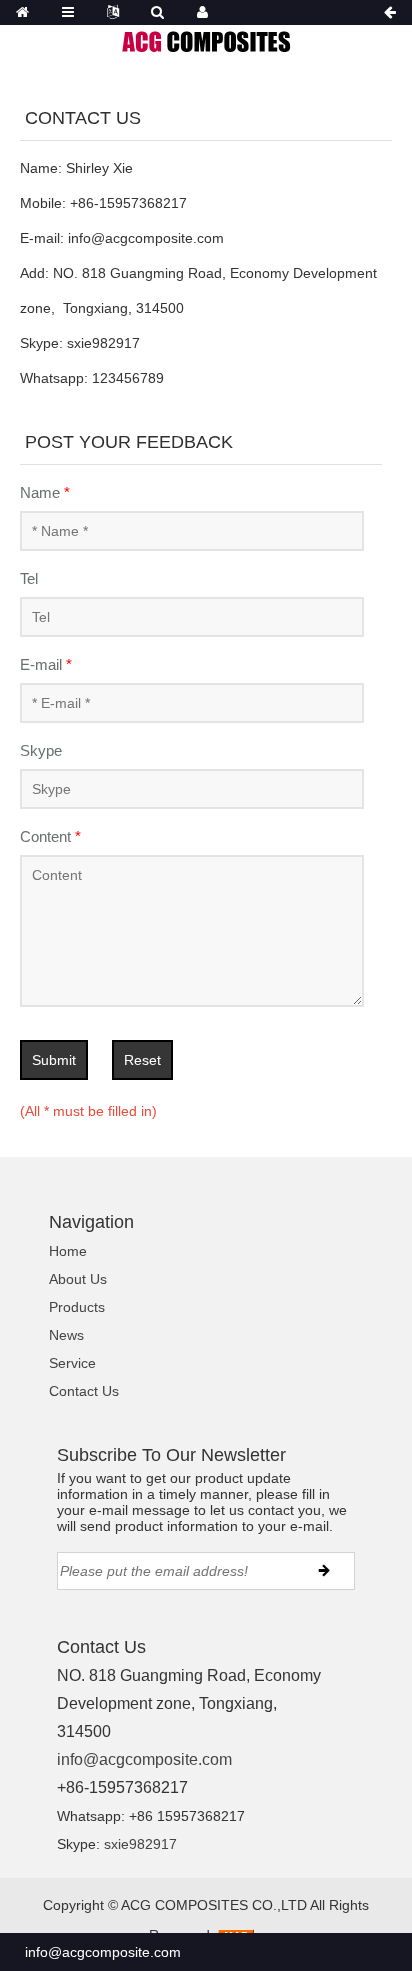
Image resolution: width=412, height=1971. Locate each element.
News (66, 1335)
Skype (41, 750)
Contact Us (84, 1391)
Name (45, 492)
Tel (29, 578)
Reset (142, 1060)
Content (50, 836)
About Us (78, 1279)
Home (68, 1251)
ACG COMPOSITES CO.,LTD (214, 1905)
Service (72, 1363)
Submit (54, 1060)
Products (77, 1307)
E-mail (46, 664)
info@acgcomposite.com (144, 1759)
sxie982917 (140, 1844)
